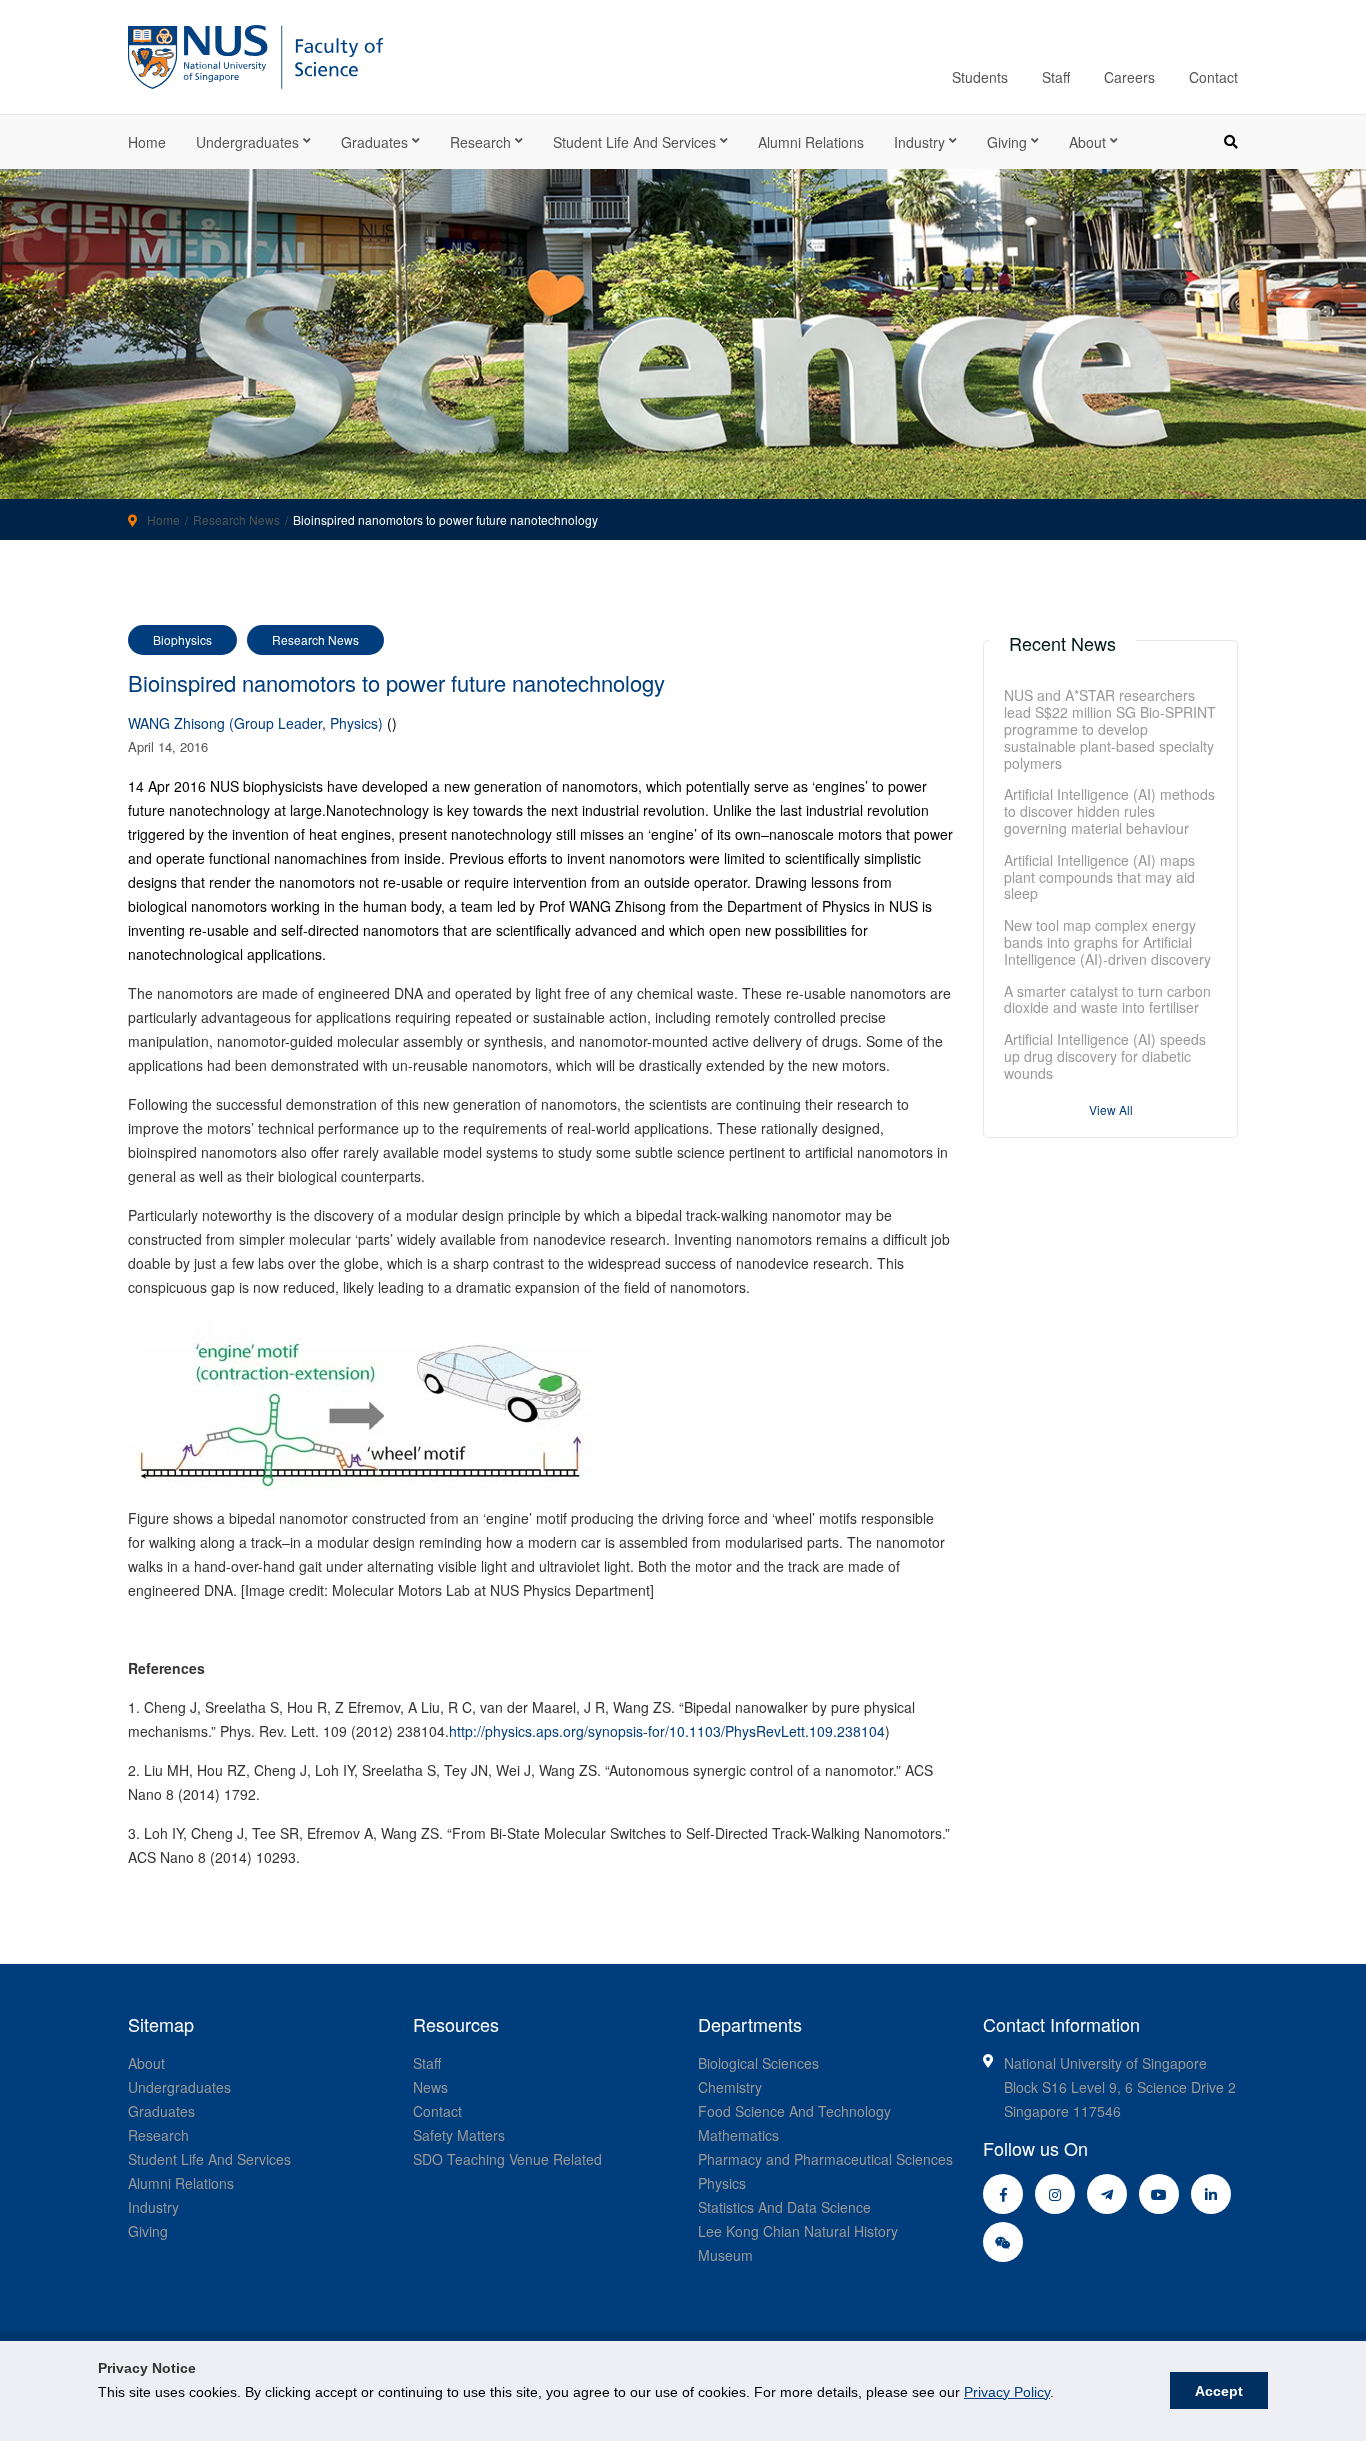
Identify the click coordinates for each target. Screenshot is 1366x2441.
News (430, 2087)
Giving (1007, 142)
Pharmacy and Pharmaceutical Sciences (825, 2159)
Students (980, 77)
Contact (1213, 77)
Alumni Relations (811, 142)
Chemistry (730, 2087)
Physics (722, 2183)
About (1087, 142)
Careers (1129, 77)
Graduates (374, 142)
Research (480, 142)
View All (1111, 1109)
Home (147, 142)
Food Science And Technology (794, 2111)
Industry (919, 142)
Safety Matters (459, 2135)
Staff (1056, 77)
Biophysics (182, 639)
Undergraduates (247, 142)
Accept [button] (1219, 2391)
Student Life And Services (209, 2159)
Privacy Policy (1007, 2392)
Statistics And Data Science (784, 2207)
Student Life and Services (634, 142)
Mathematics (738, 2135)
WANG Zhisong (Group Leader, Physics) (255, 723)
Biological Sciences (758, 2063)
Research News (236, 519)
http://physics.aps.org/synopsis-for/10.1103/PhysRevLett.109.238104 (667, 1731)
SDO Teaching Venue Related (507, 2159)
